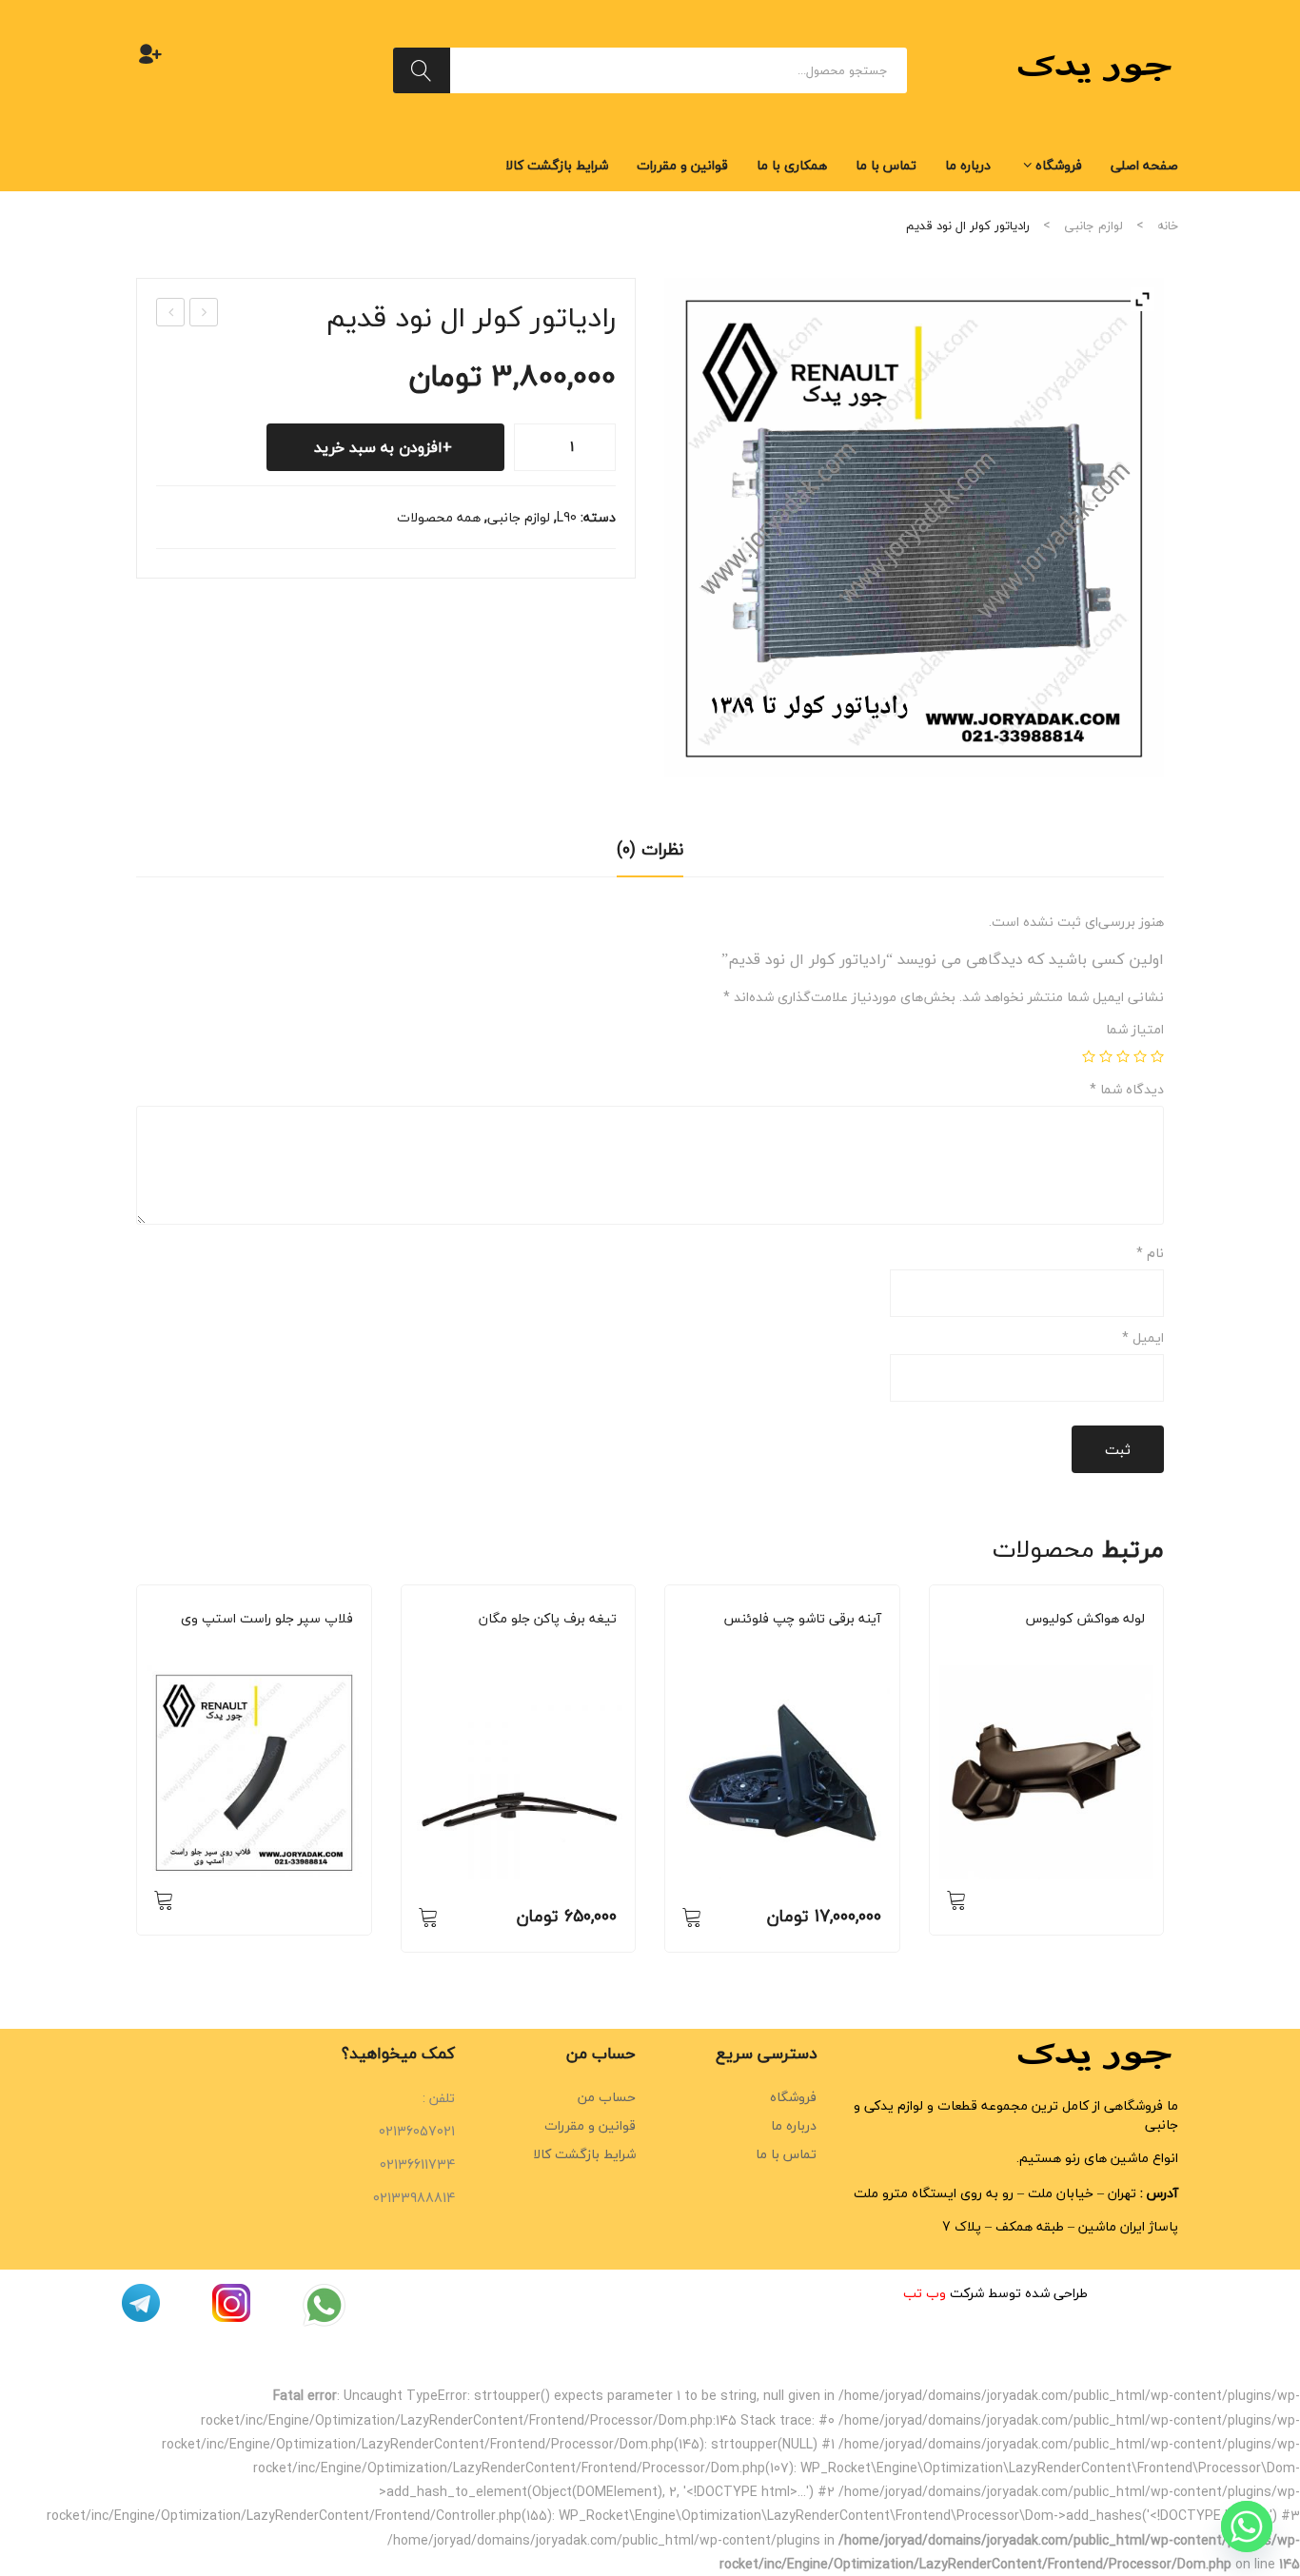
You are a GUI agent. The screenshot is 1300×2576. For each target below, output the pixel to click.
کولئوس (1063, 1645)
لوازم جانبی (1093, 226)
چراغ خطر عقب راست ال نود (169, 313)
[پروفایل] (150, 53)
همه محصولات (439, 517)
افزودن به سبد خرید (378, 447)
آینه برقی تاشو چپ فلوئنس (802, 1619)
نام (1150, 1253)
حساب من (607, 2097)
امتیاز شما (1135, 1030)
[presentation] (136, 1778)
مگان (543, 1645)
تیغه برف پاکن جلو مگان (548, 1619)
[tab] (650, 855)
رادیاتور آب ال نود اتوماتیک (203, 313)
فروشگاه (793, 2097)
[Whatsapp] (1247, 2527)
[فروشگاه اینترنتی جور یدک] (1097, 68)
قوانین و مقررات (590, 2125)
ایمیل (1143, 1338)
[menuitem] (1144, 166)
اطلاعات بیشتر (164, 1899)
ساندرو (275, 1645)
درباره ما (794, 2125)
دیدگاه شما (1127, 1090)
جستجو (422, 70)
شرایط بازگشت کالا (584, 2154)
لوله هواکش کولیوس (1085, 1619)
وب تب (925, 2293)
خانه (1168, 226)
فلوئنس (800, 1645)
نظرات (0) (650, 849)
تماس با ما (786, 2154)
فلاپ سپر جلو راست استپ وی (267, 1619)
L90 (567, 517)
